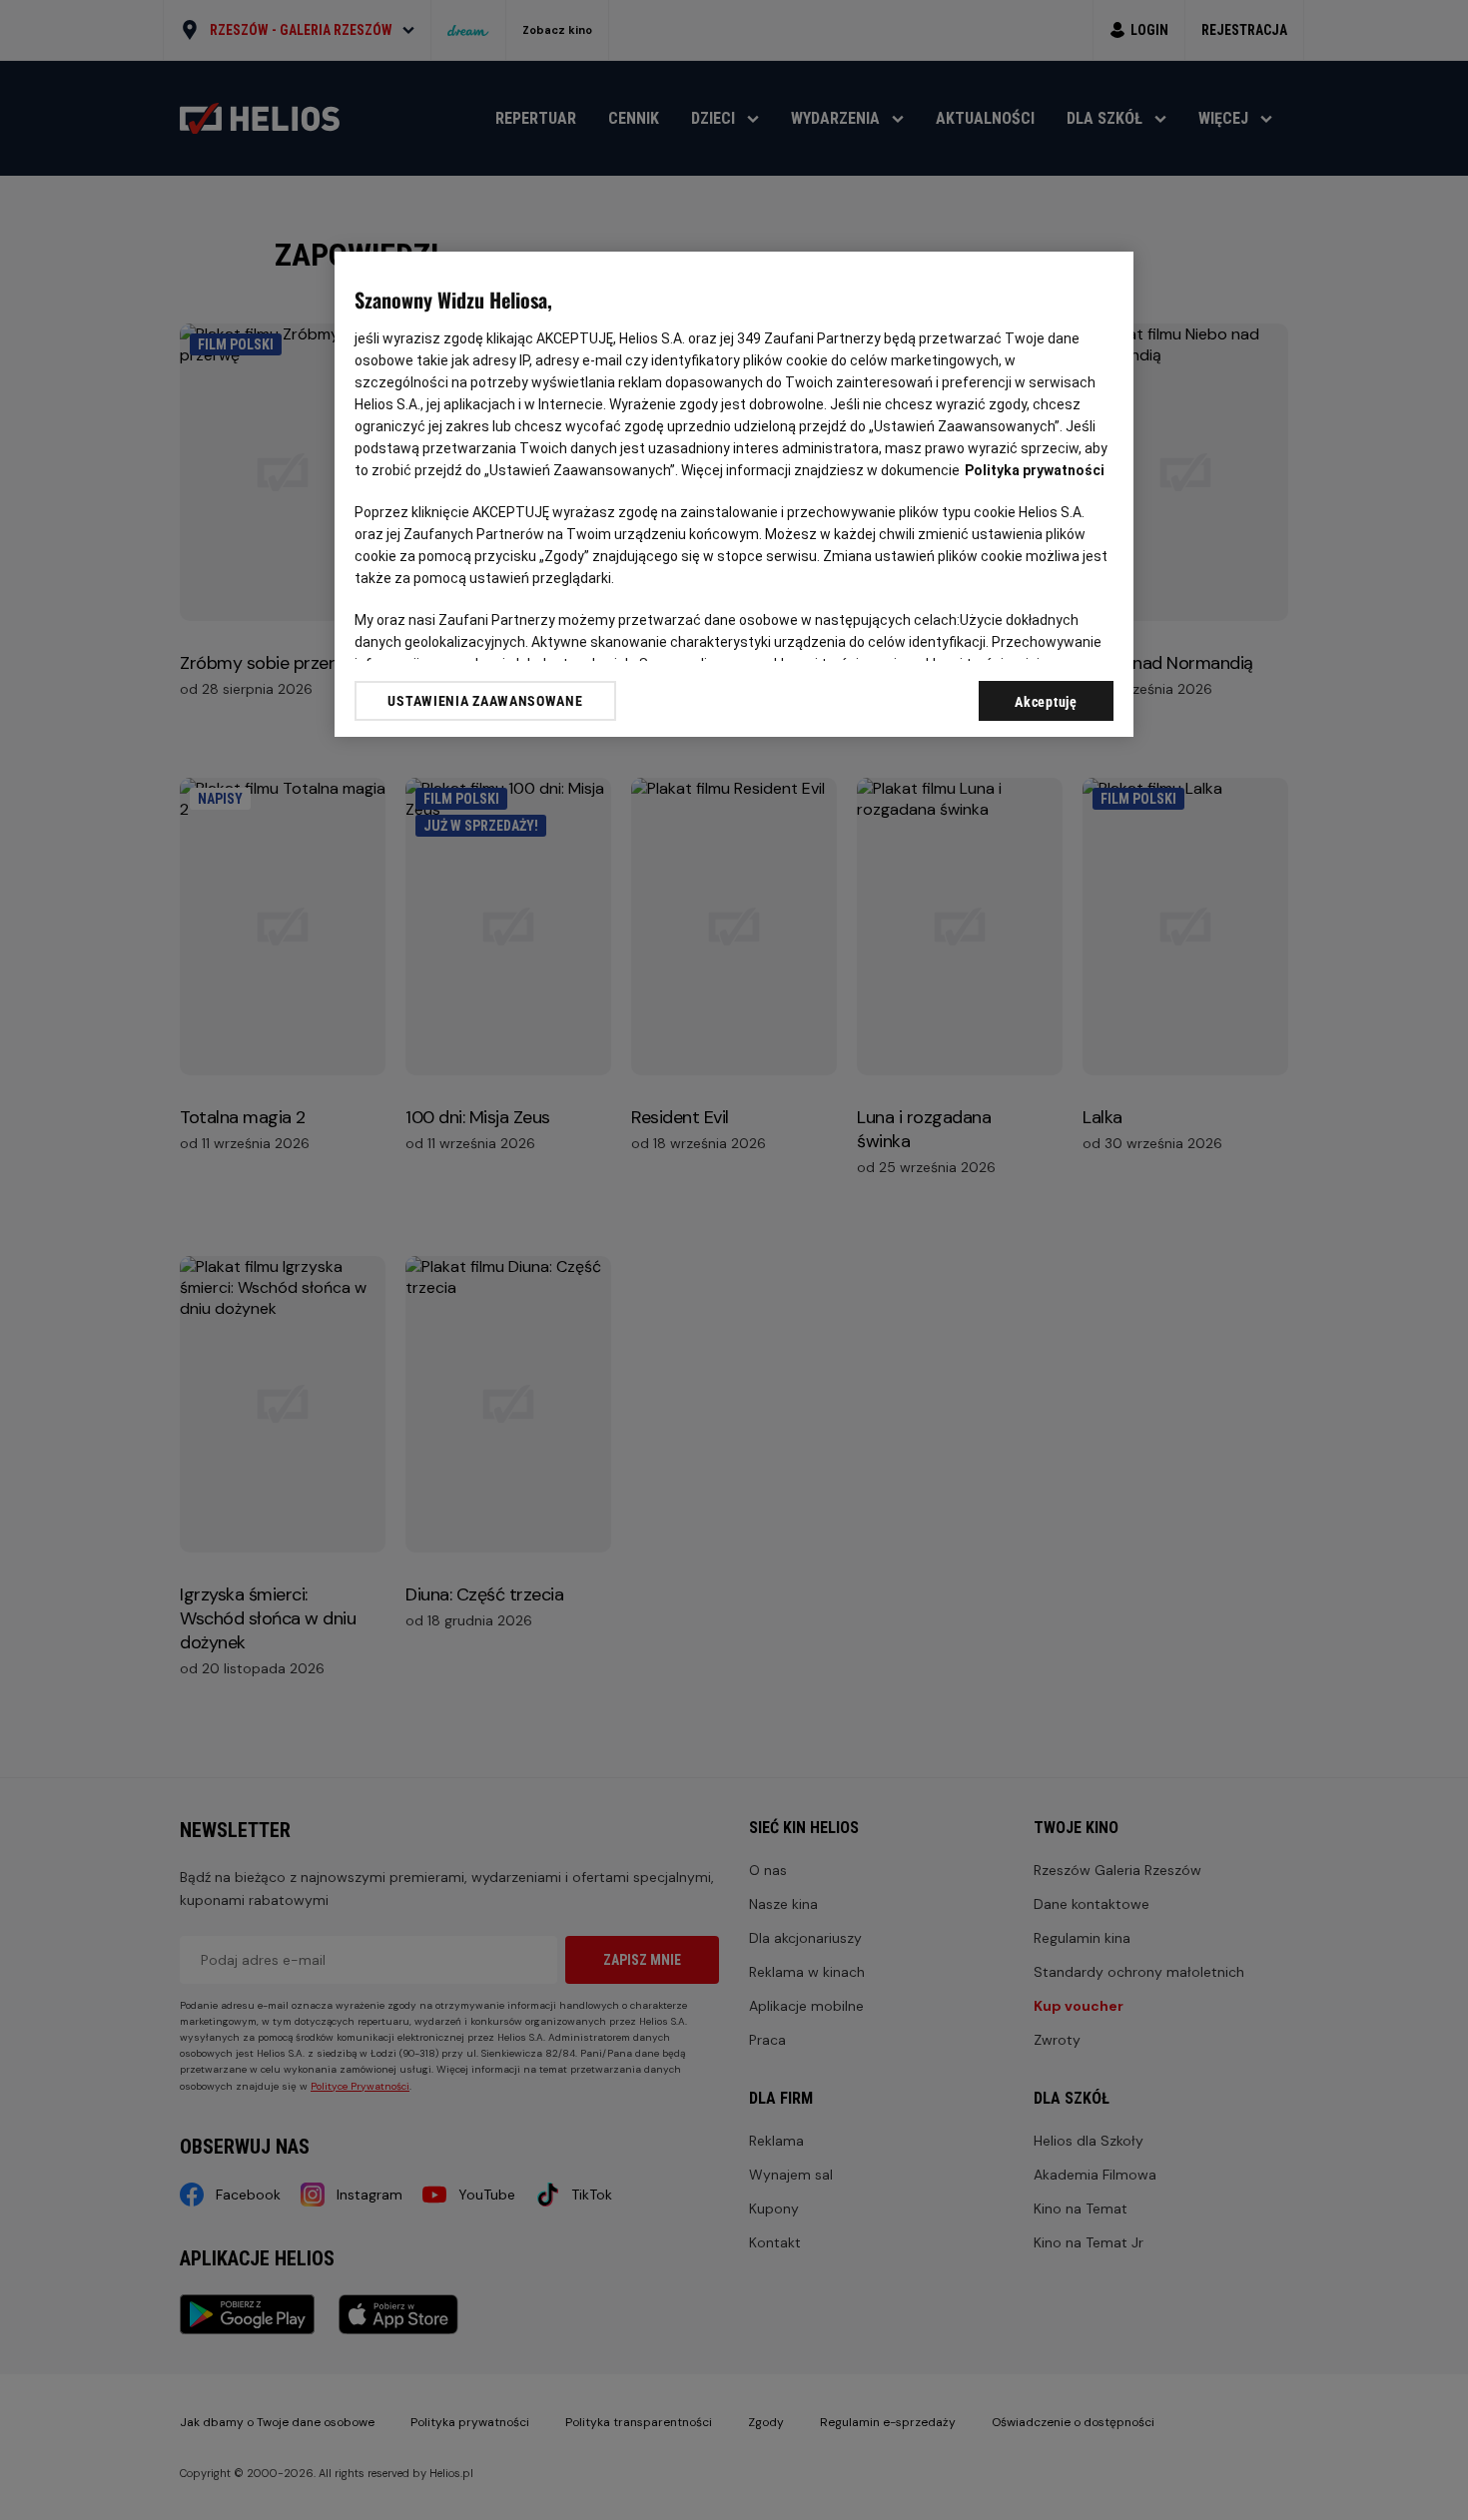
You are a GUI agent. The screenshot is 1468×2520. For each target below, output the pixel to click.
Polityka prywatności (1035, 470)
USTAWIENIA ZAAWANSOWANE (485, 701)
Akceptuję (1046, 702)
